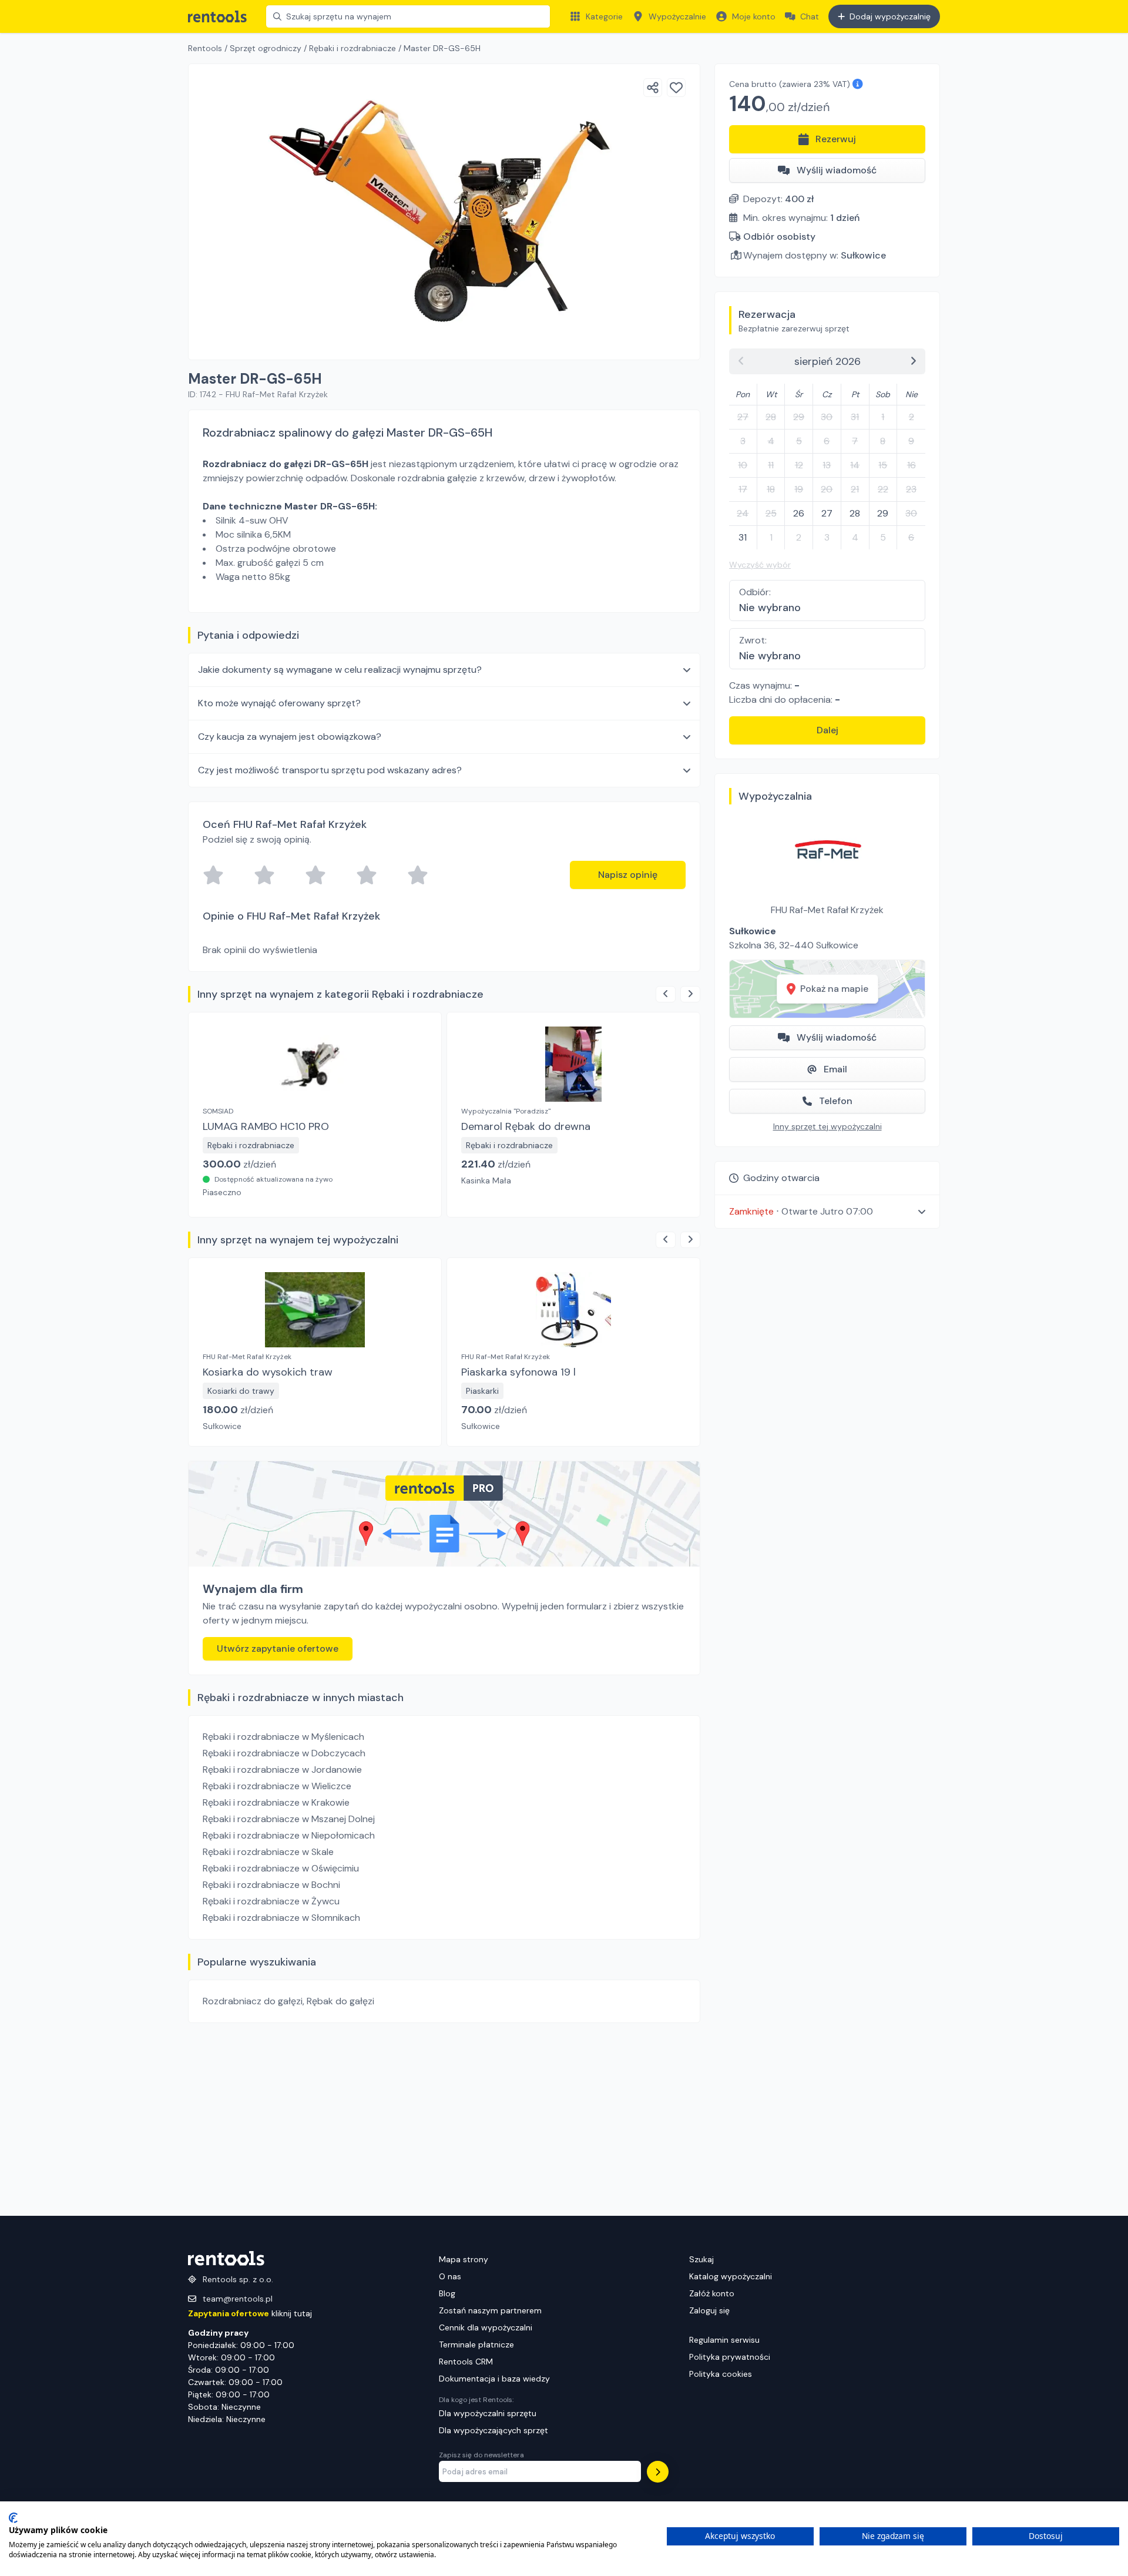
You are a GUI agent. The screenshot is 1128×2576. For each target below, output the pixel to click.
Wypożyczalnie (677, 16)
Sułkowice (863, 255)
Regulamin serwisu (724, 2340)
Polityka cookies (721, 2374)
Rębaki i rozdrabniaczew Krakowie (276, 1802)
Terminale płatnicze (476, 2344)
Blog (447, 2293)
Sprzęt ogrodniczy (266, 48)
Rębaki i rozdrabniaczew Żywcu (271, 1901)
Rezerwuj (836, 139)
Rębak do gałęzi (340, 2001)
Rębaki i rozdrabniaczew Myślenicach (283, 1737)
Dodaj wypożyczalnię (890, 16)
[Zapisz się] (658, 2472)
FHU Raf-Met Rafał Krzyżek (827, 910)
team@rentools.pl (238, 2299)
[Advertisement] (444, 2119)
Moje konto (754, 16)
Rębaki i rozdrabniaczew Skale (268, 1852)
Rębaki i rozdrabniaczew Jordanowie (282, 1770)
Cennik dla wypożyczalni (486, 2327)
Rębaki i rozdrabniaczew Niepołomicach (289, 1835)
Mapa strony (464, 2259)
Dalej (827, 730)
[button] (827, 1211)
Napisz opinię (628, 875)
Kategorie (604, 16)
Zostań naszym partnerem (490, 2310)
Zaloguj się (709, 2310)
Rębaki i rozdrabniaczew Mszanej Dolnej (289, 1819)
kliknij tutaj (250, 2313)
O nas (450, 2276)
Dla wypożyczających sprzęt (493, 2430)
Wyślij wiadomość (837, 170)
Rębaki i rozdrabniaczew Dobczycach (284, 1753)
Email (835, 1069)
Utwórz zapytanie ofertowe (278, 1648)
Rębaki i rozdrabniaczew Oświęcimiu (281, 1868)
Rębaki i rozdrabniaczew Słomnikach (281, 1918)
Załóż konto (712, 2293)
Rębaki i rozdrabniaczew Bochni (271, 1885)
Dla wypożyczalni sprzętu (488, 2413)
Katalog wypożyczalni (731, 2276)
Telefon (836, 1101)
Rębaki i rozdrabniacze (352, 48)
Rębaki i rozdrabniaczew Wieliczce (277, 1786)
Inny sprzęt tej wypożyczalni (827, 1126)
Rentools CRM (466, 2362)
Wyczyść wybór (760, 565)
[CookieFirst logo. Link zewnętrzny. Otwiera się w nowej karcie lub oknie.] (13, 2518)
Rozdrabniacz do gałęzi (253, 2001)
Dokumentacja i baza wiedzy (494, 2379)
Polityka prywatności (730, 2357)
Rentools (205, 48)
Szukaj (701, 2259)
